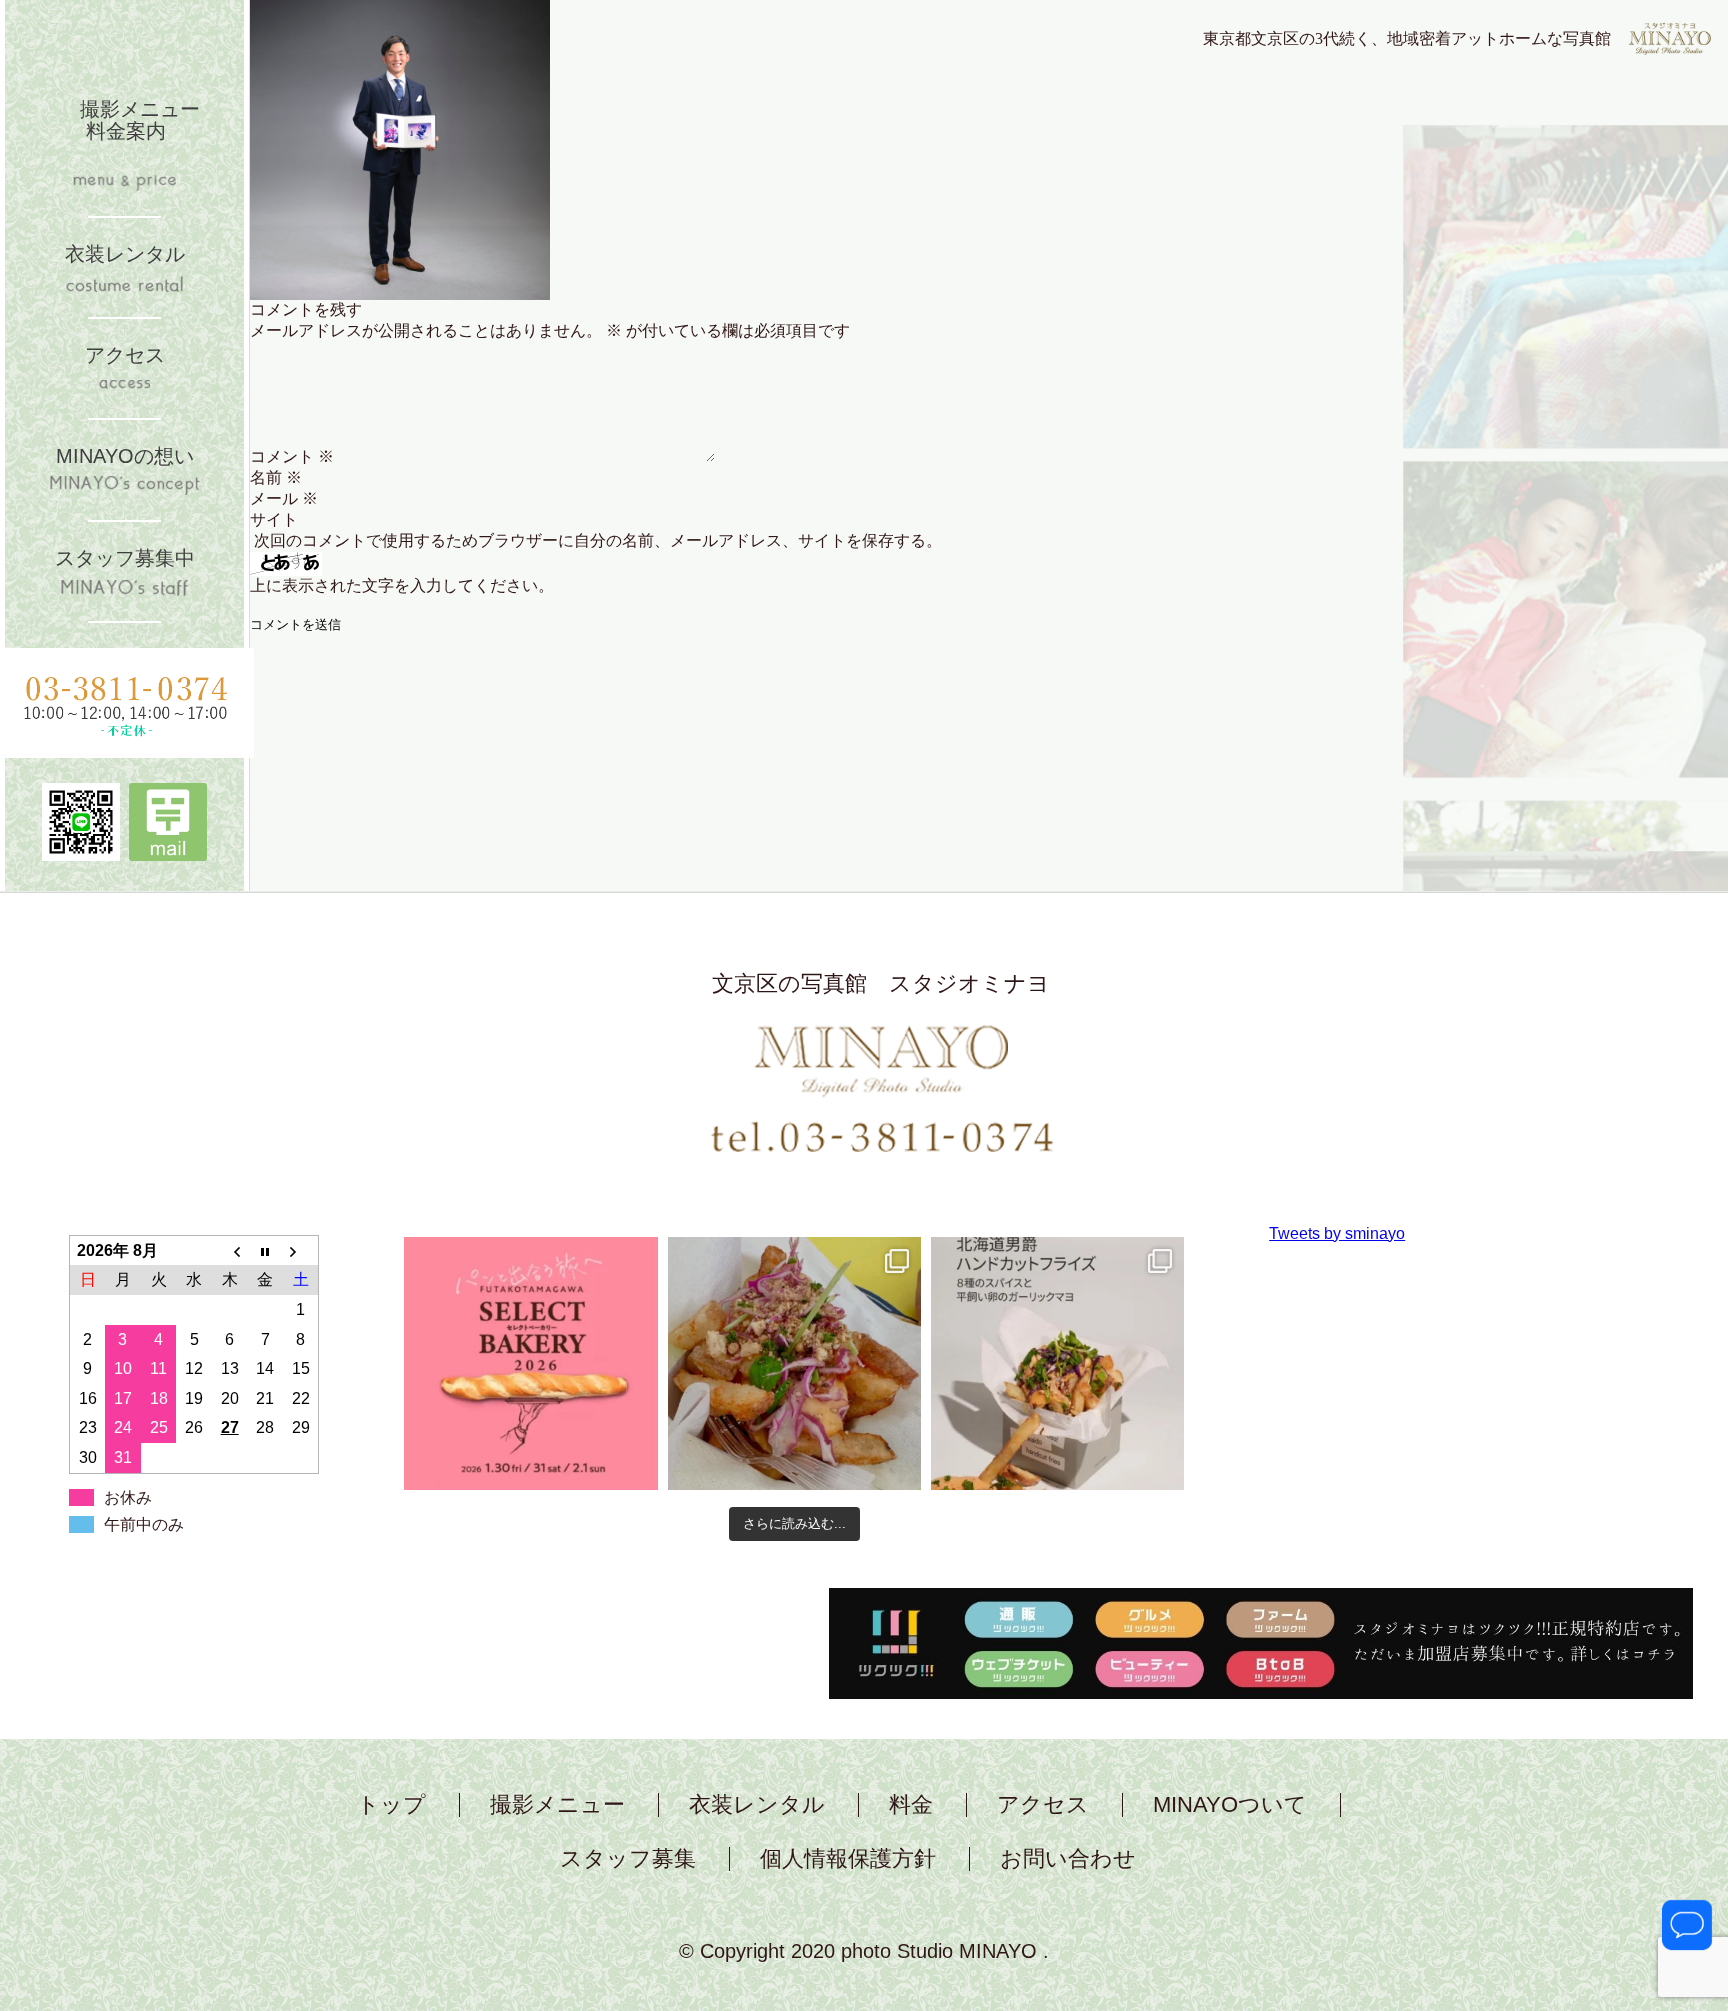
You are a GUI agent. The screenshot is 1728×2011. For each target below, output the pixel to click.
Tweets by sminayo (1337, 1233)
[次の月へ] (301, 1250)
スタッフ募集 (628, 1859)
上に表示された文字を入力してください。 (402, 585)
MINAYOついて (1230, 1805)
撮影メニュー (557, 1805)
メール (284, 498)
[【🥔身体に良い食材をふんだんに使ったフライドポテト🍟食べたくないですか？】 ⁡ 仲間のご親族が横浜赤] (1057, 1363)
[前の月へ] (230, 1250)
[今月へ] (265, 1250)
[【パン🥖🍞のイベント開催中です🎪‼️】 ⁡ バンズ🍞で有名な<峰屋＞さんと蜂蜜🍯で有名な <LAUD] (530, 1363)
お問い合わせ (1068, 1859)
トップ (391, 1805)
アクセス (1043, 1805)
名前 (276, 477)
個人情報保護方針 (848, 1859)
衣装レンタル (757, 1805)
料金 (911, 1805)
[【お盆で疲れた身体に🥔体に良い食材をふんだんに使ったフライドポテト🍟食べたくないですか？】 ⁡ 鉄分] (794, 1363)
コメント (292, 456)
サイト (274, 519)
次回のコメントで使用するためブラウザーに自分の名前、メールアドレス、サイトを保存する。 (598, 540)
